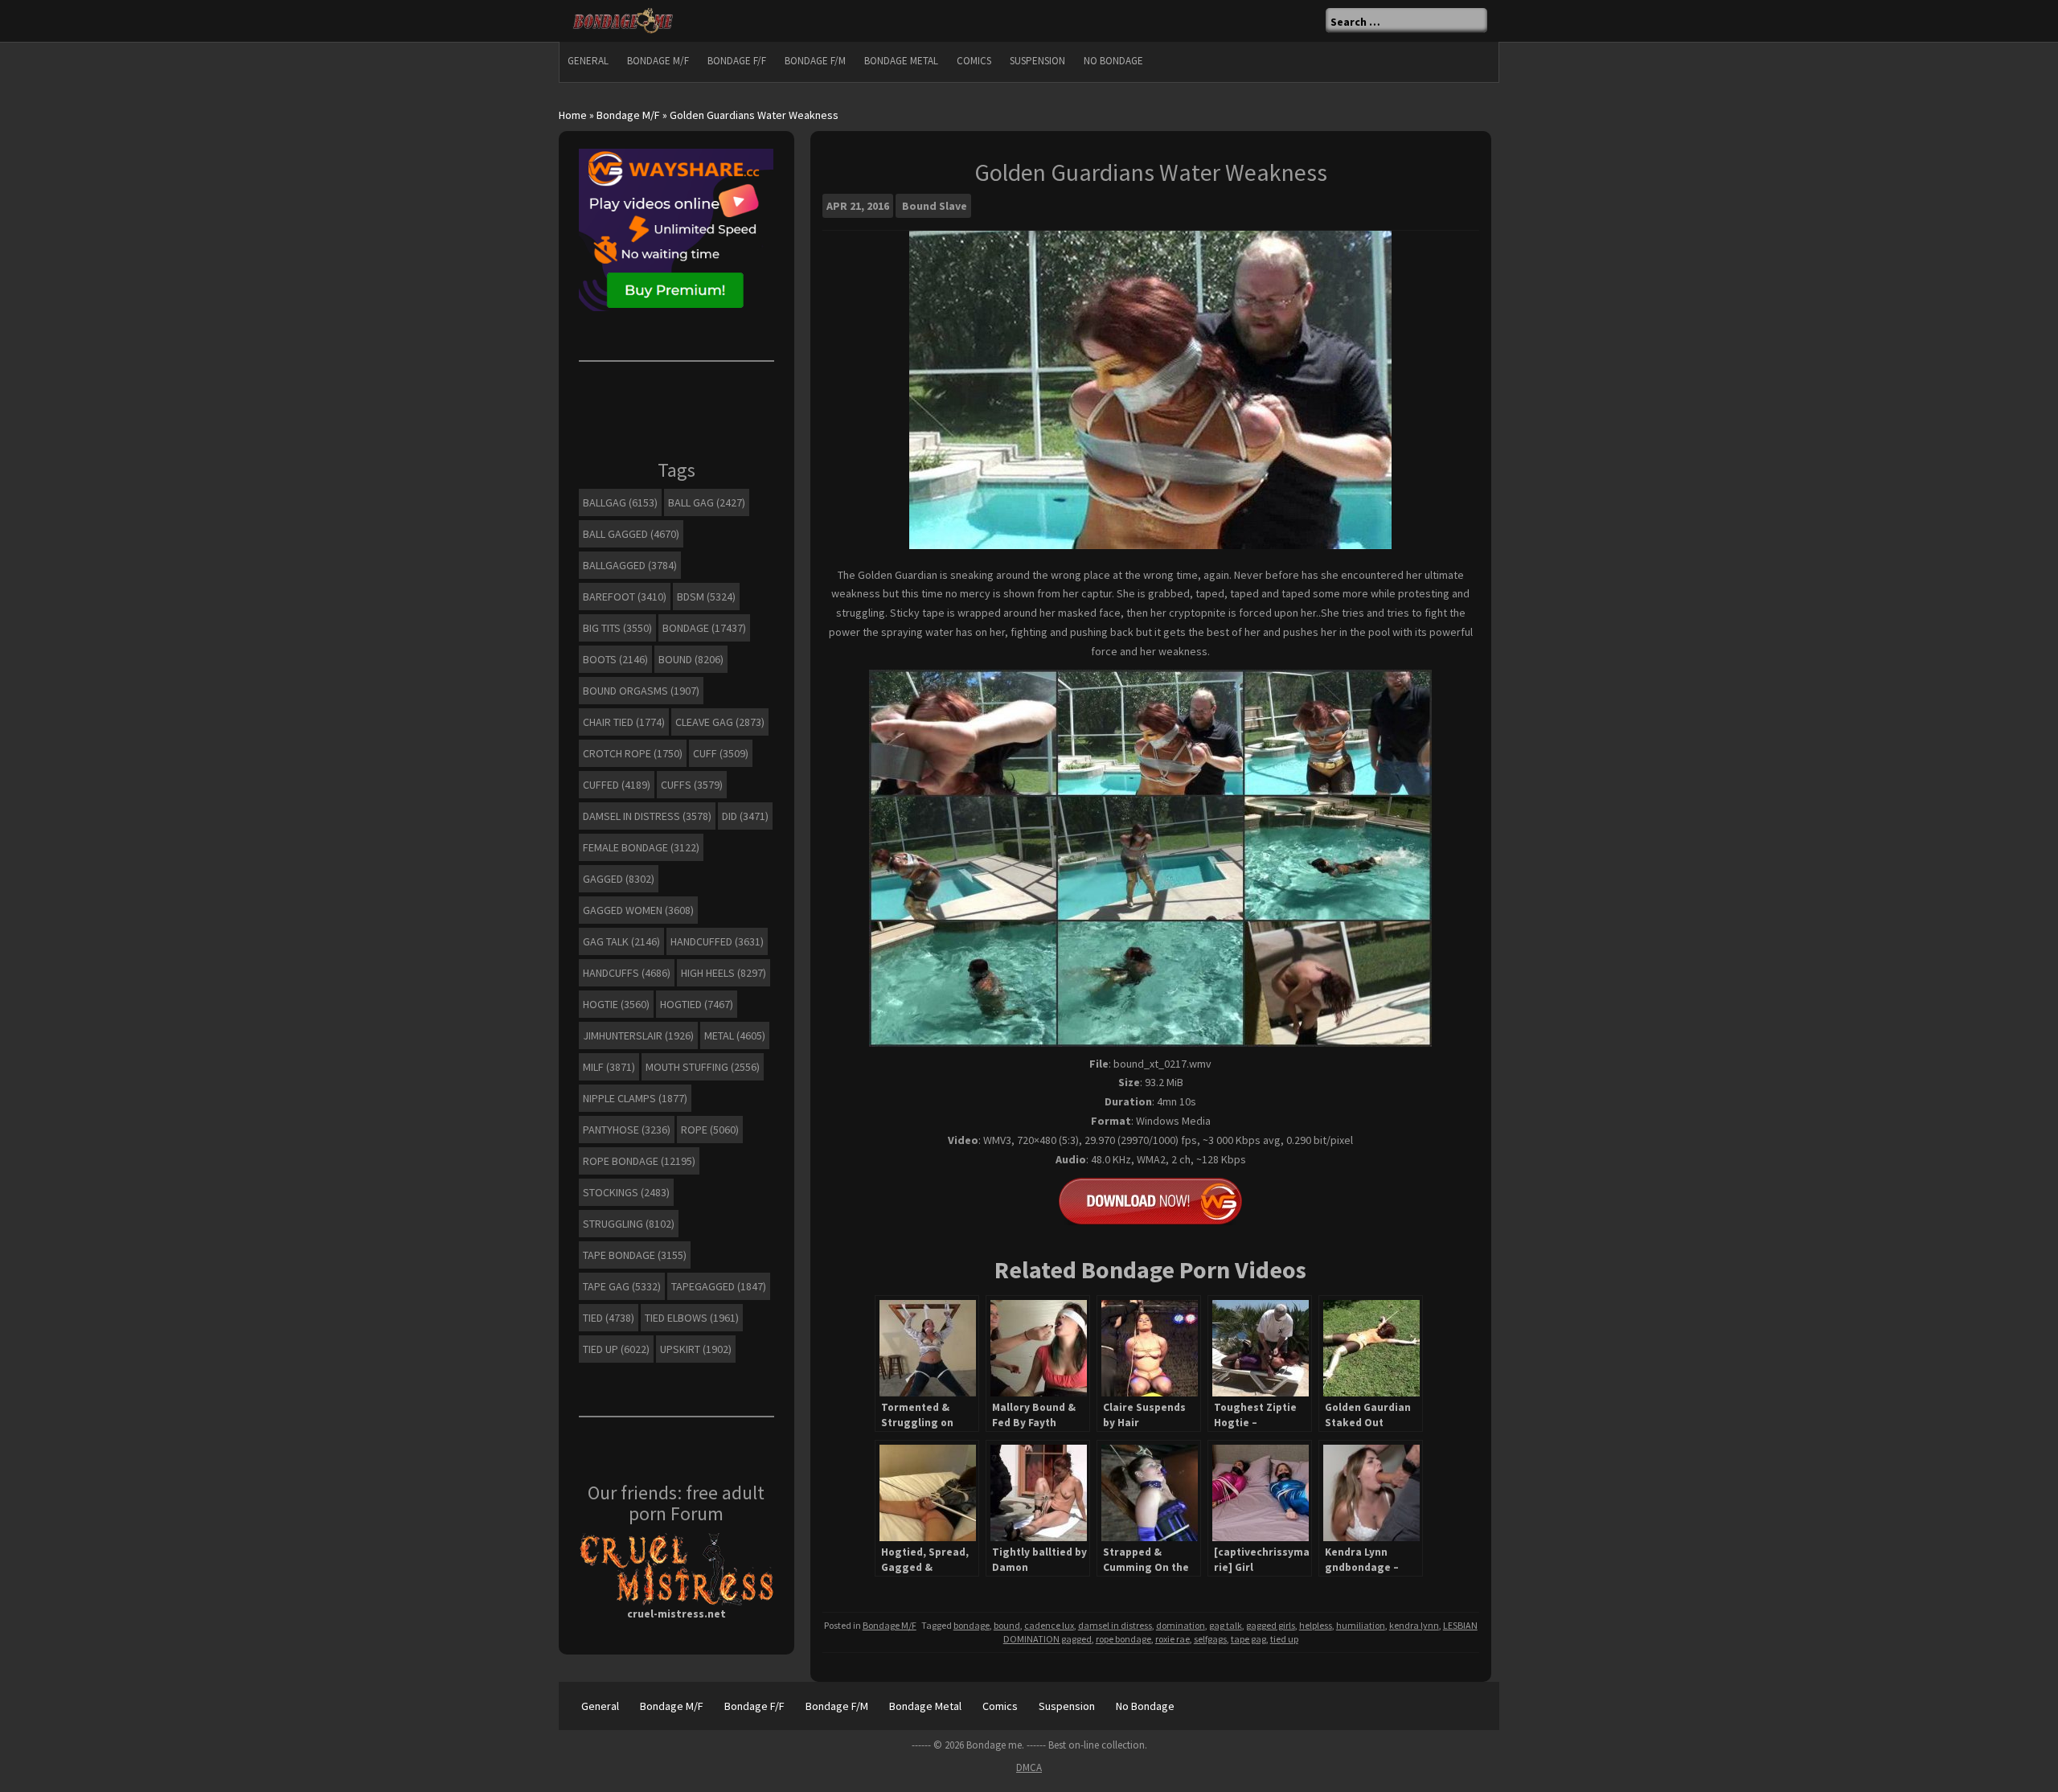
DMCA (1029, 1767)
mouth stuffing (703, 1067)
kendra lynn (1414, 1625)
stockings (626, 1192)
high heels (724, 973)
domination (1181, 1625)
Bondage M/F (658, 61)
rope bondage (1123, 1639)
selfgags (1210, 1639)
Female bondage (641, 847)
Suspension (1037, 61)
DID (745, 816)
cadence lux (1049, 1625)
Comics (974, 61)
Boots (615, 659)
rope (710, 1130)
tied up (1284, 1639)
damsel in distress (1115, 1625)
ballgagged (630, 565)
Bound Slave (935, 206)
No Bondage (1113, 61)
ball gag (707, 502)
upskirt (696, 1349)
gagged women (638, 910)
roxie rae (1172, 1639)
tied (609, 1318)
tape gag (1248, 1639)
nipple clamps (635, 1098)
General (588, 61)
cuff (721, 753)
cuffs (692, 785)
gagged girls (1271, 1625)
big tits (617, 628)
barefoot (625, 597)
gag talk (1226, 1625)
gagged (619, 879)
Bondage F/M (815, 61)
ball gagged (631, 534)
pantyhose (627, 1130)
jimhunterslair (638, 1035)
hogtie (616, 1004)
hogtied (697, 1004)
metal (735, 1035)
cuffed (617, 785)
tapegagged (719, 1286)
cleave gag (720, 722)
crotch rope (633, 753)
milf (609, 1067)
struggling (629, 1224)
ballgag (620, 502)
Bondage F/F (737, 61)
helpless (1316, 1625)
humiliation (1361, 1625)
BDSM (706, 597)
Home (573, 115)
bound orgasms (641, 691)
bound (1007, 1625)
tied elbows (692, 1318)
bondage (972, 1625)
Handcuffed (717, 941)
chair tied (624, 722)
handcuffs (627, 973)
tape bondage (635, 1255)
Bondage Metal (901, 61)
